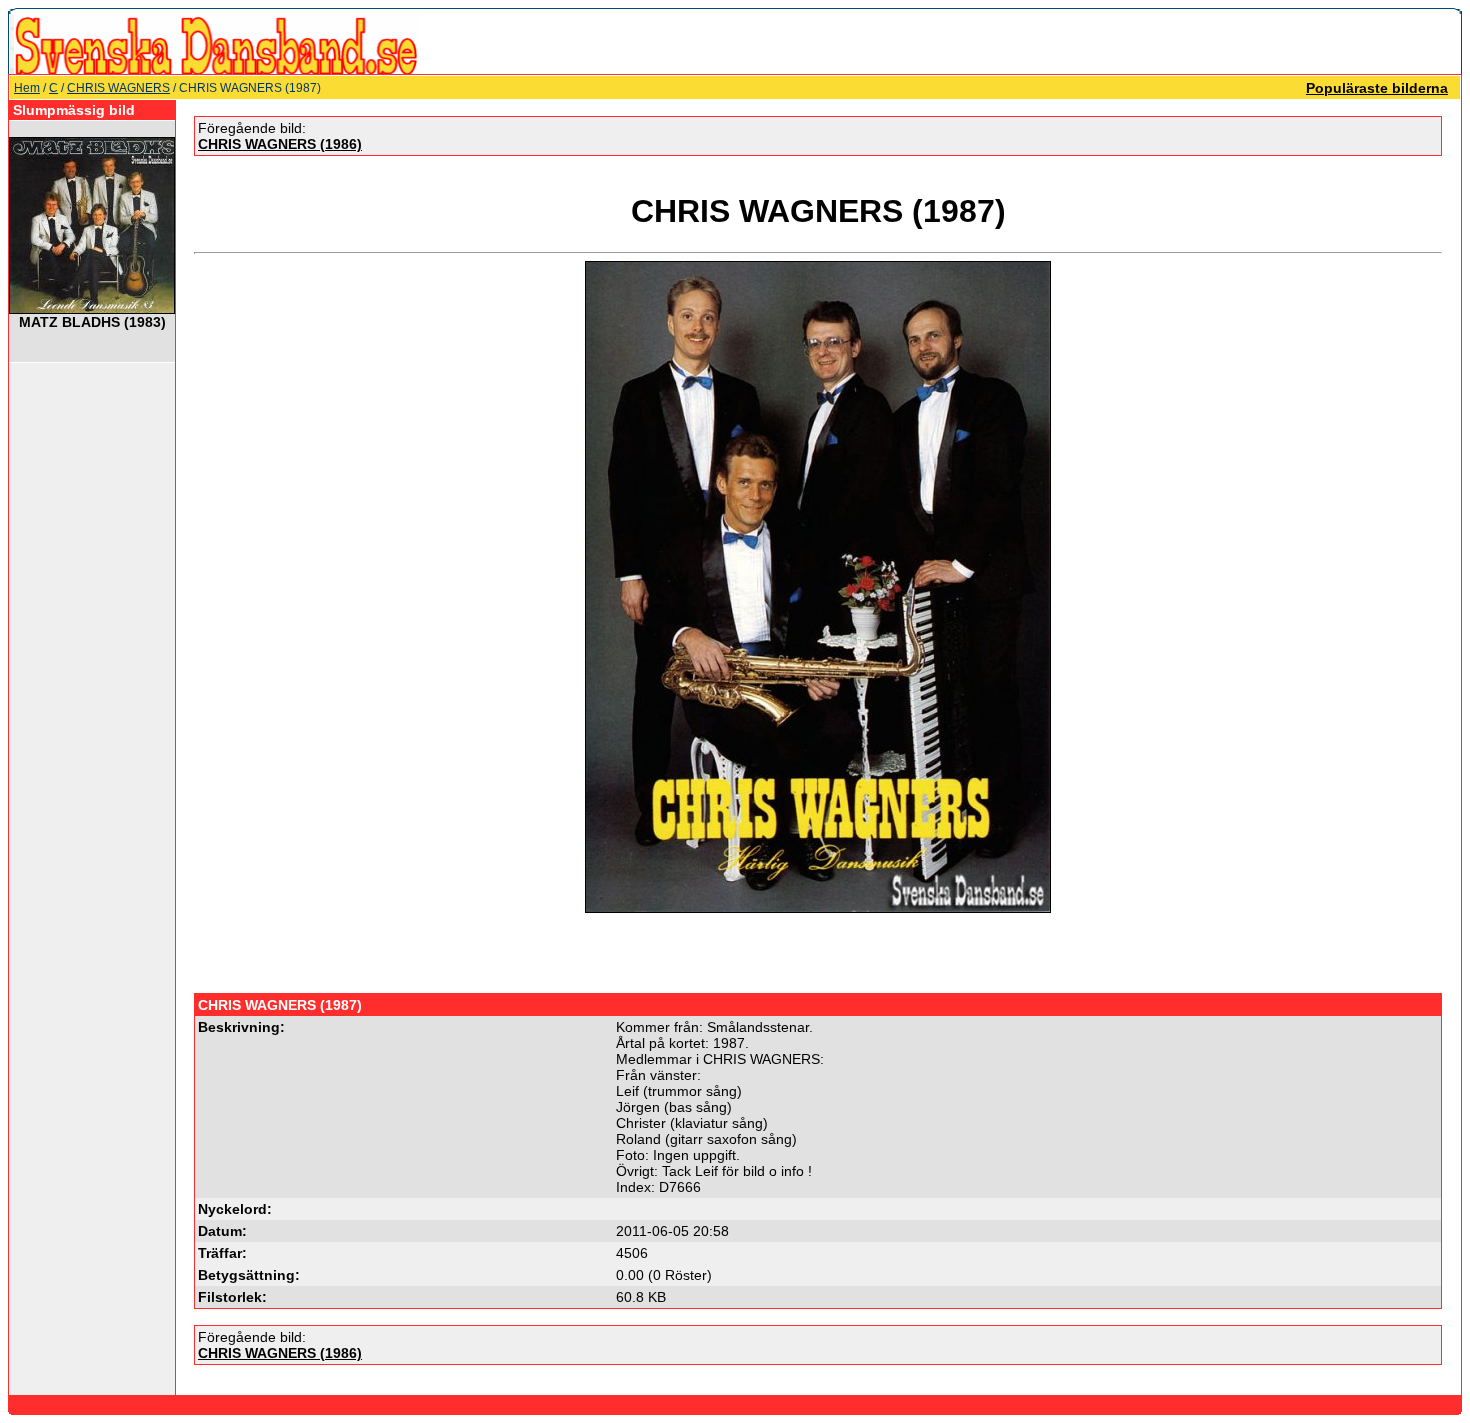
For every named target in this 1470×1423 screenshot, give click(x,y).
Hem (27, 88)
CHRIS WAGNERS (118, 88)
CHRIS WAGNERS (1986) (280, 144)
